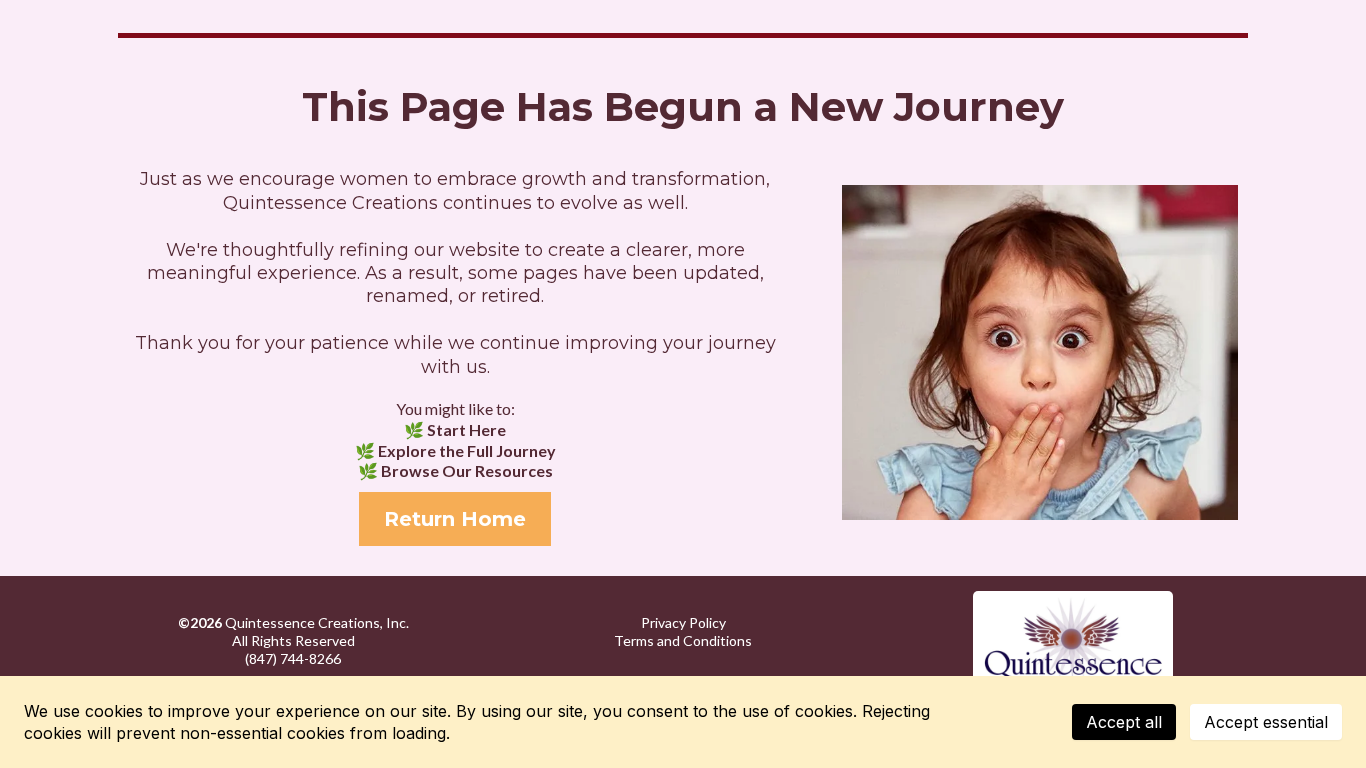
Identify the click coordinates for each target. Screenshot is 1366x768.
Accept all (1124, 722)
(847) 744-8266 (293, 658)
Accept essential (1266, 722)
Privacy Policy (683, 622)
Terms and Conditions (683, 640)
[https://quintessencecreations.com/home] (1073, 641)
